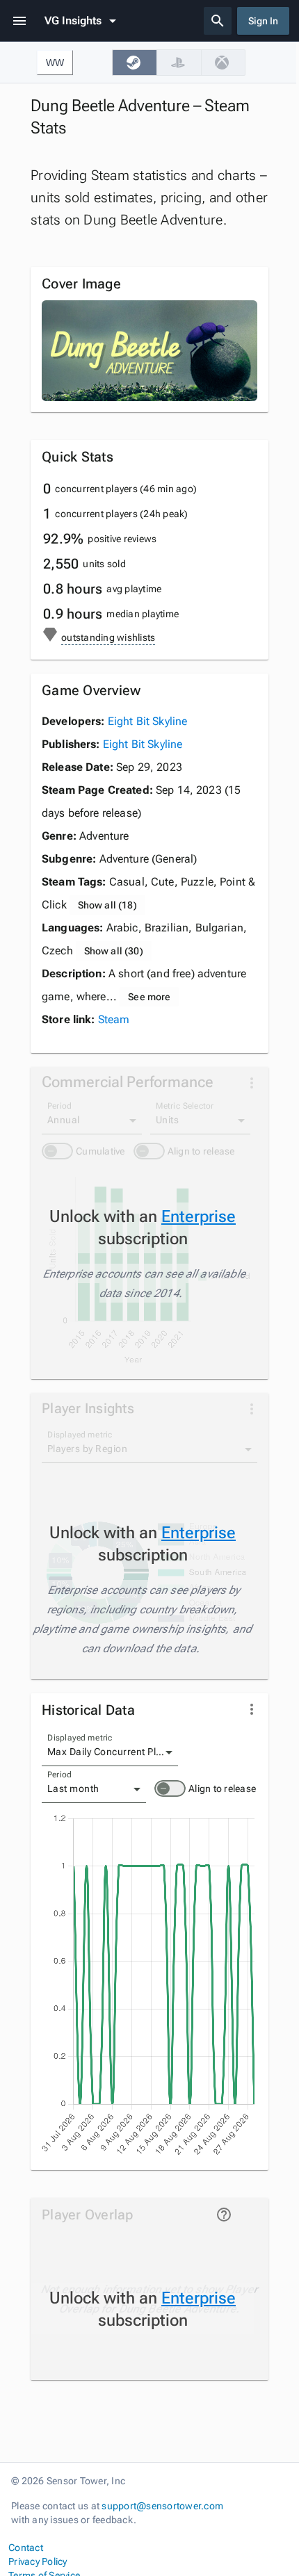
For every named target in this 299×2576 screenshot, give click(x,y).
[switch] (170, 1788)
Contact (26, 2548)
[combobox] (110, 1752)
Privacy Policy (38, 2561)
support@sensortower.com (162, 2506)
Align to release (222, 1788)
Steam (114, 1019)
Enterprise (199, 1216)
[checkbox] (134, 63)
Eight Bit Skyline (148, 721)
